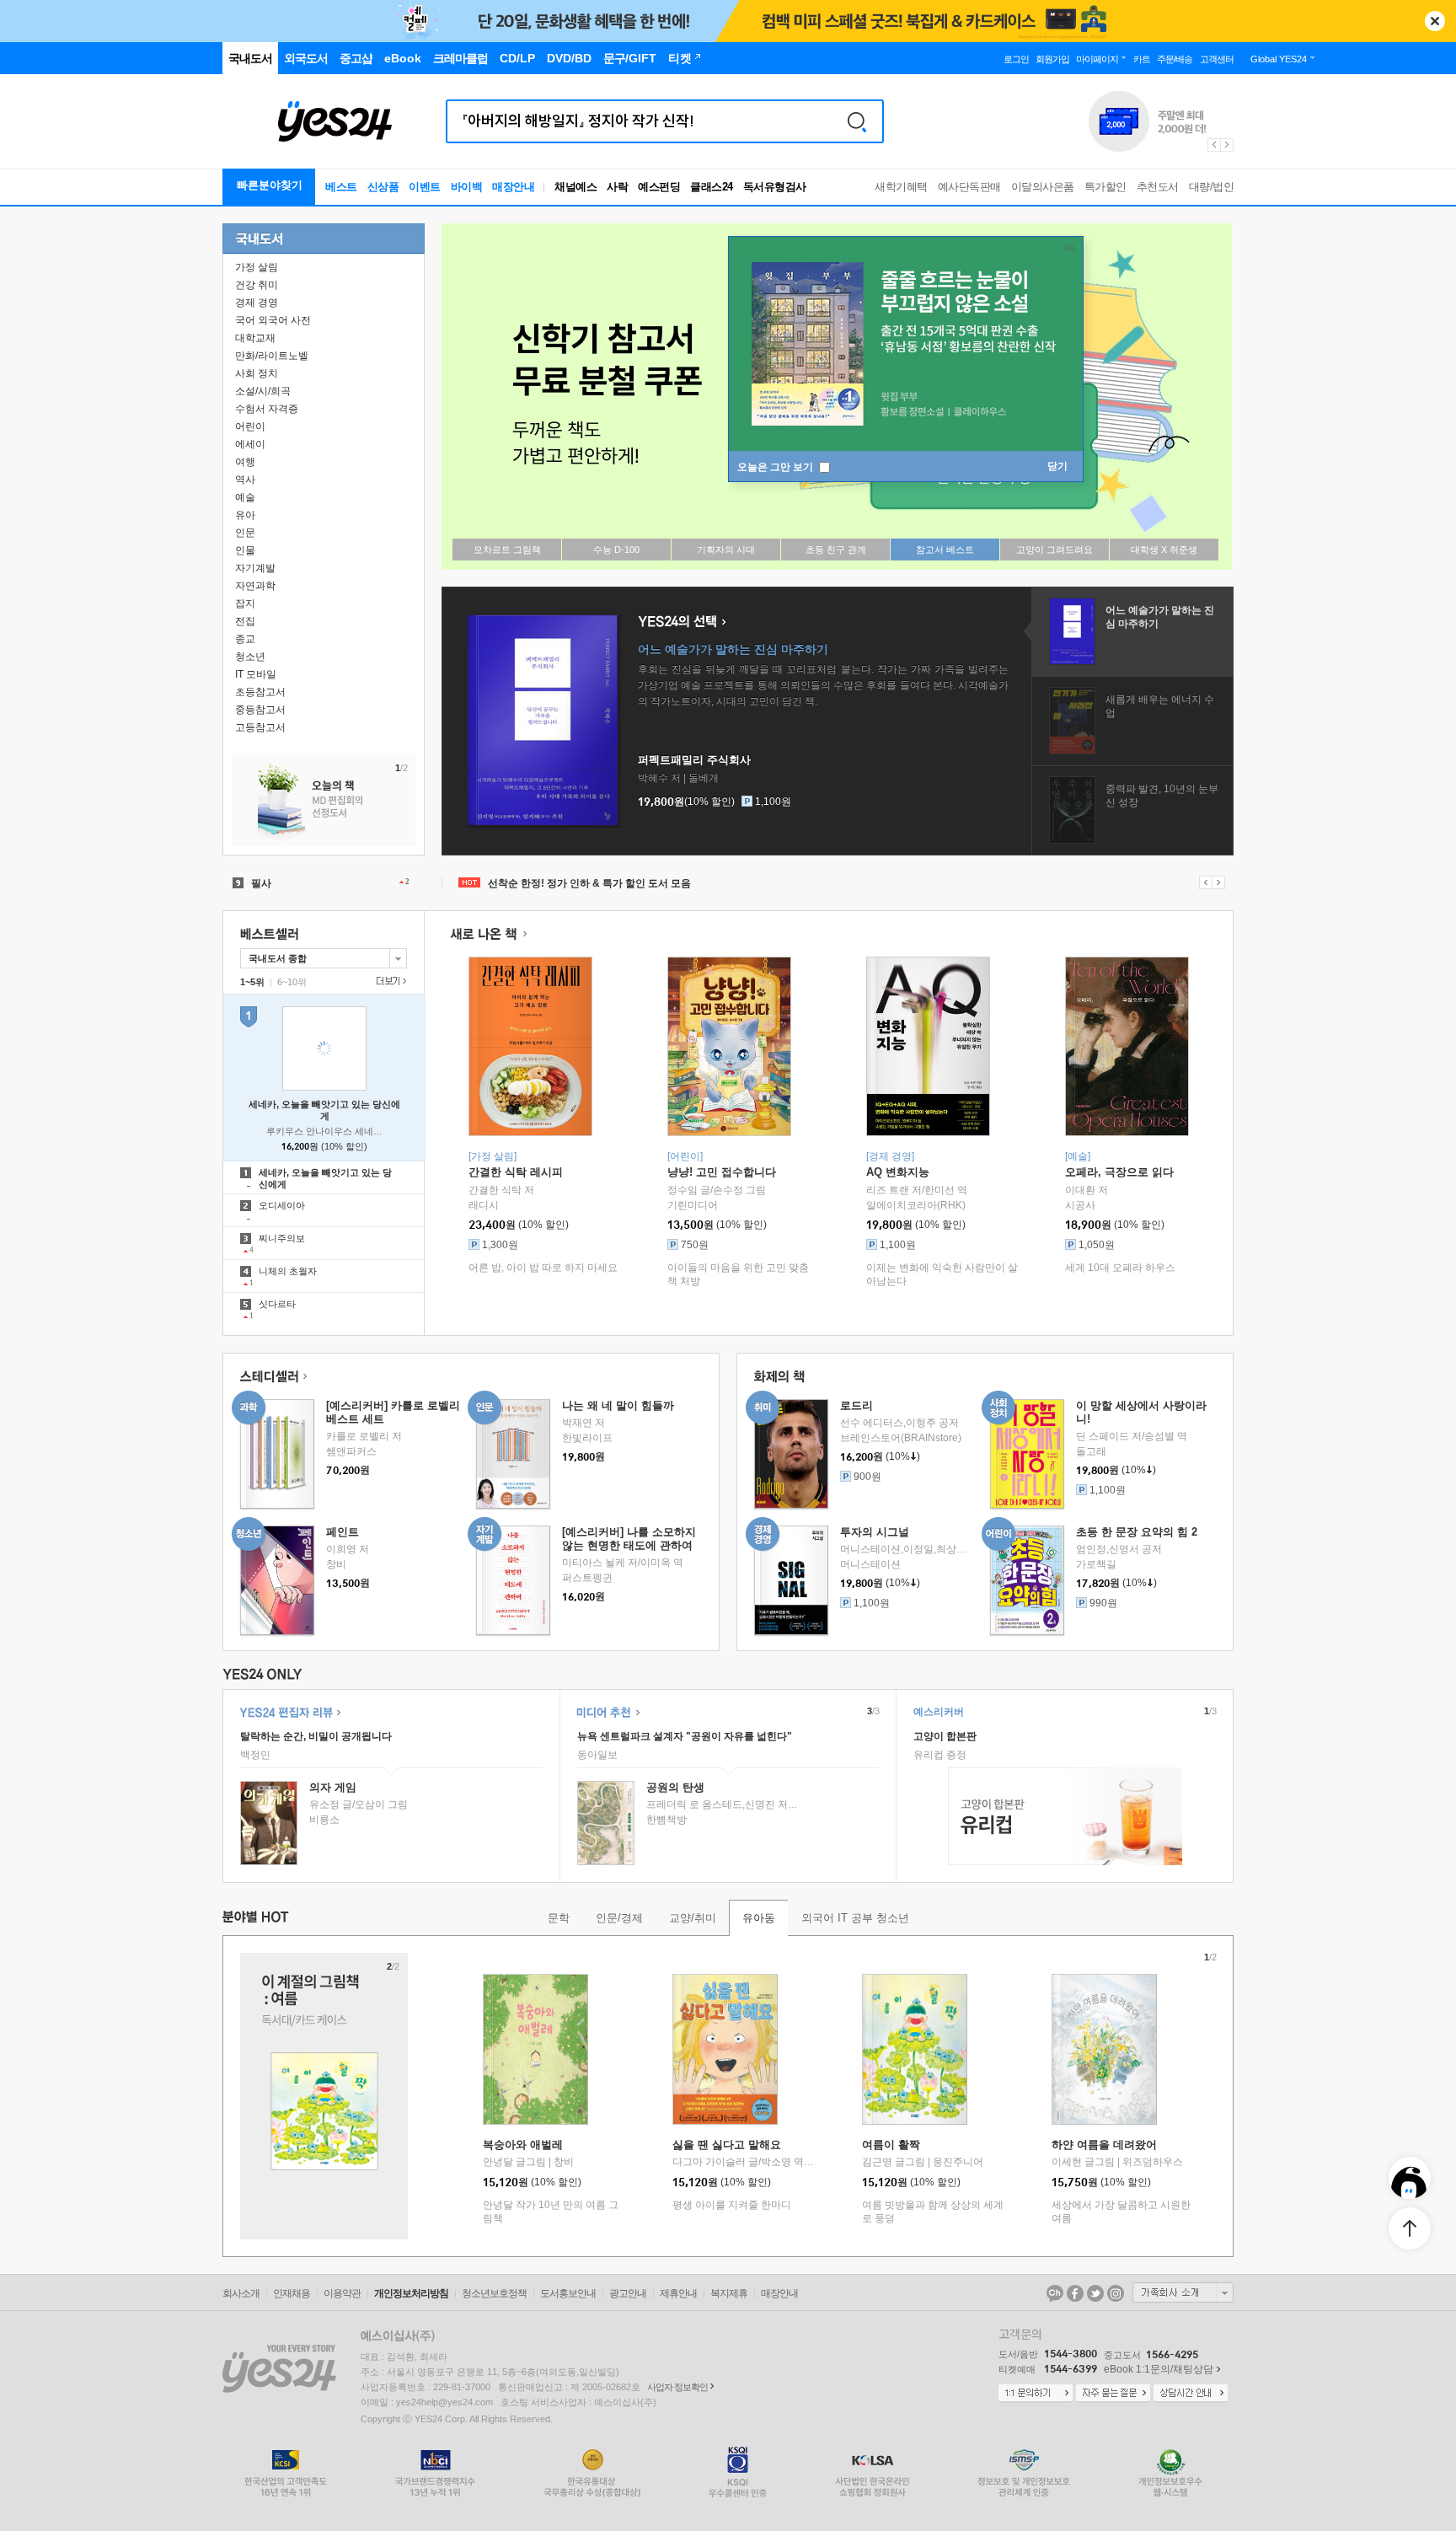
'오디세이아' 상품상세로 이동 (324, 1210)
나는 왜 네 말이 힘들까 (618, 1405)
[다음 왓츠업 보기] (1219, 882)
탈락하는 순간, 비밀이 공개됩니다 (316, 1736)
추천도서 (1158, 187)
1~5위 (252, 982)
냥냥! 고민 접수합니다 (722, 1172)
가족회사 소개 (1183, 2292)
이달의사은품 (1043, 187)
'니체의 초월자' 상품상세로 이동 (324, 1276)
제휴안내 (678, 2293)
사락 (617, 187)
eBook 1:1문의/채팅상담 (1159, 2369)
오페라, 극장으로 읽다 (1119, 1172)
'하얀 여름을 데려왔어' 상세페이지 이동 (1104, 2049)
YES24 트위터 (1095, 2293)
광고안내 (628, 2293)
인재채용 (292, 2293)
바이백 (467, 187)
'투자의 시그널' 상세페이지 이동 (791, 1581)
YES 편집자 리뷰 (290, 1712)
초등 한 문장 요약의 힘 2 (1137, 1532)
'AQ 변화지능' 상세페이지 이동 (928, 1046)
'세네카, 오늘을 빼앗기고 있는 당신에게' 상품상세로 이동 (324, 1177)
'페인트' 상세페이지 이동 (277, 1581)
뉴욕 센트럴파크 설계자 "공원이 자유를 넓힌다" (685, 1736)
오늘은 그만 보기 (776, 467)
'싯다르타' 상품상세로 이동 (324, 1309)
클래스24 (712, 187)
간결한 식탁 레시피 (516, 1172)
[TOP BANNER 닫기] (1435, 21)
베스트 (341, 187)
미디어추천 (608, 1712)
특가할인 (1105, 187)
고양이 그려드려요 (1055, 550)
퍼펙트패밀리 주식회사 (694, 760)
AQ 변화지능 (898, 1172)
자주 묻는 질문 (1113, 2394)
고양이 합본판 (945, 1736)
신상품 (383, 187)
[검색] (857, 121)
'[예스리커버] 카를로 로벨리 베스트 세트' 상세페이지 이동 (277, 1454)
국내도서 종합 (273, 956)
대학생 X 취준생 (1164, 550)
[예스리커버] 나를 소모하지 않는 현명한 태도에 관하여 (629, 1539)
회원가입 (1052, 59)
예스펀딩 (659, 187)
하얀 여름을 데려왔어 (1104, 2145)
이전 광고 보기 (1213, 145)
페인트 (343, 1532)
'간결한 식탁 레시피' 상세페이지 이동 (530, 1046)
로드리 (856, 1405)
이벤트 (425, 187)
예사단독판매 (969, 187)
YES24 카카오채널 (1055, 2293)
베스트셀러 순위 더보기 (391, 981)
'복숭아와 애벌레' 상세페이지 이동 (535, 2049)
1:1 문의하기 (1036, 2394)
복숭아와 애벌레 (523, 2145)
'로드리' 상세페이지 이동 (791, 1454)
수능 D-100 (616, 550)
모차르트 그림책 (507, 550)
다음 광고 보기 (1228, 145)
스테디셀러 (273, 1377)
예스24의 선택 (682, 622)
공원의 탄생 (675, 1787)
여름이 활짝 (891, 2145)
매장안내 (513, 187)
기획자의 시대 (726, 550)
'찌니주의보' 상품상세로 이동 (324, 1243)
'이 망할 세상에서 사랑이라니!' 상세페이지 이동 (1027, 1454)
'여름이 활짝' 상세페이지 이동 (915, 2049)
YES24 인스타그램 (1116, 2293)
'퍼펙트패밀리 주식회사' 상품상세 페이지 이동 (543, 720)
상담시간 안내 (1191, 2394)
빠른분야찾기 (270, 185)
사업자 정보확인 (677, 2387)
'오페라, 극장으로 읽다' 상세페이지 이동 (1127, 1046)
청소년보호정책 (494, 2293)
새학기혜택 (901, 187)
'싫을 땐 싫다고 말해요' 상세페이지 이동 (725, 2049)
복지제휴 (729, 2293)
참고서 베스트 (945, 550)
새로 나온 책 (488, 934)
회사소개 (241, 2293)
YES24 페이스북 (1075, 2293)
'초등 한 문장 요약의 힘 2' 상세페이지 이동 (1027, 1581)
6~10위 (292, 982)
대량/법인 (1212, 187)
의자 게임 (333, 1787)
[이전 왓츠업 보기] (1205, 882)
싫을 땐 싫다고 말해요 (727, 2145)
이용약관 (342, 2293)
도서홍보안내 (568, 2293)
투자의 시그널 (875, 1532)
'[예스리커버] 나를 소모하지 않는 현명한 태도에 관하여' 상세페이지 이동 (513, 1581)
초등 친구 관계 (836, 550)
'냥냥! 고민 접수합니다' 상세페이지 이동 (729, 1046)
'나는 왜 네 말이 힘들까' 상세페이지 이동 (513, 1454)
